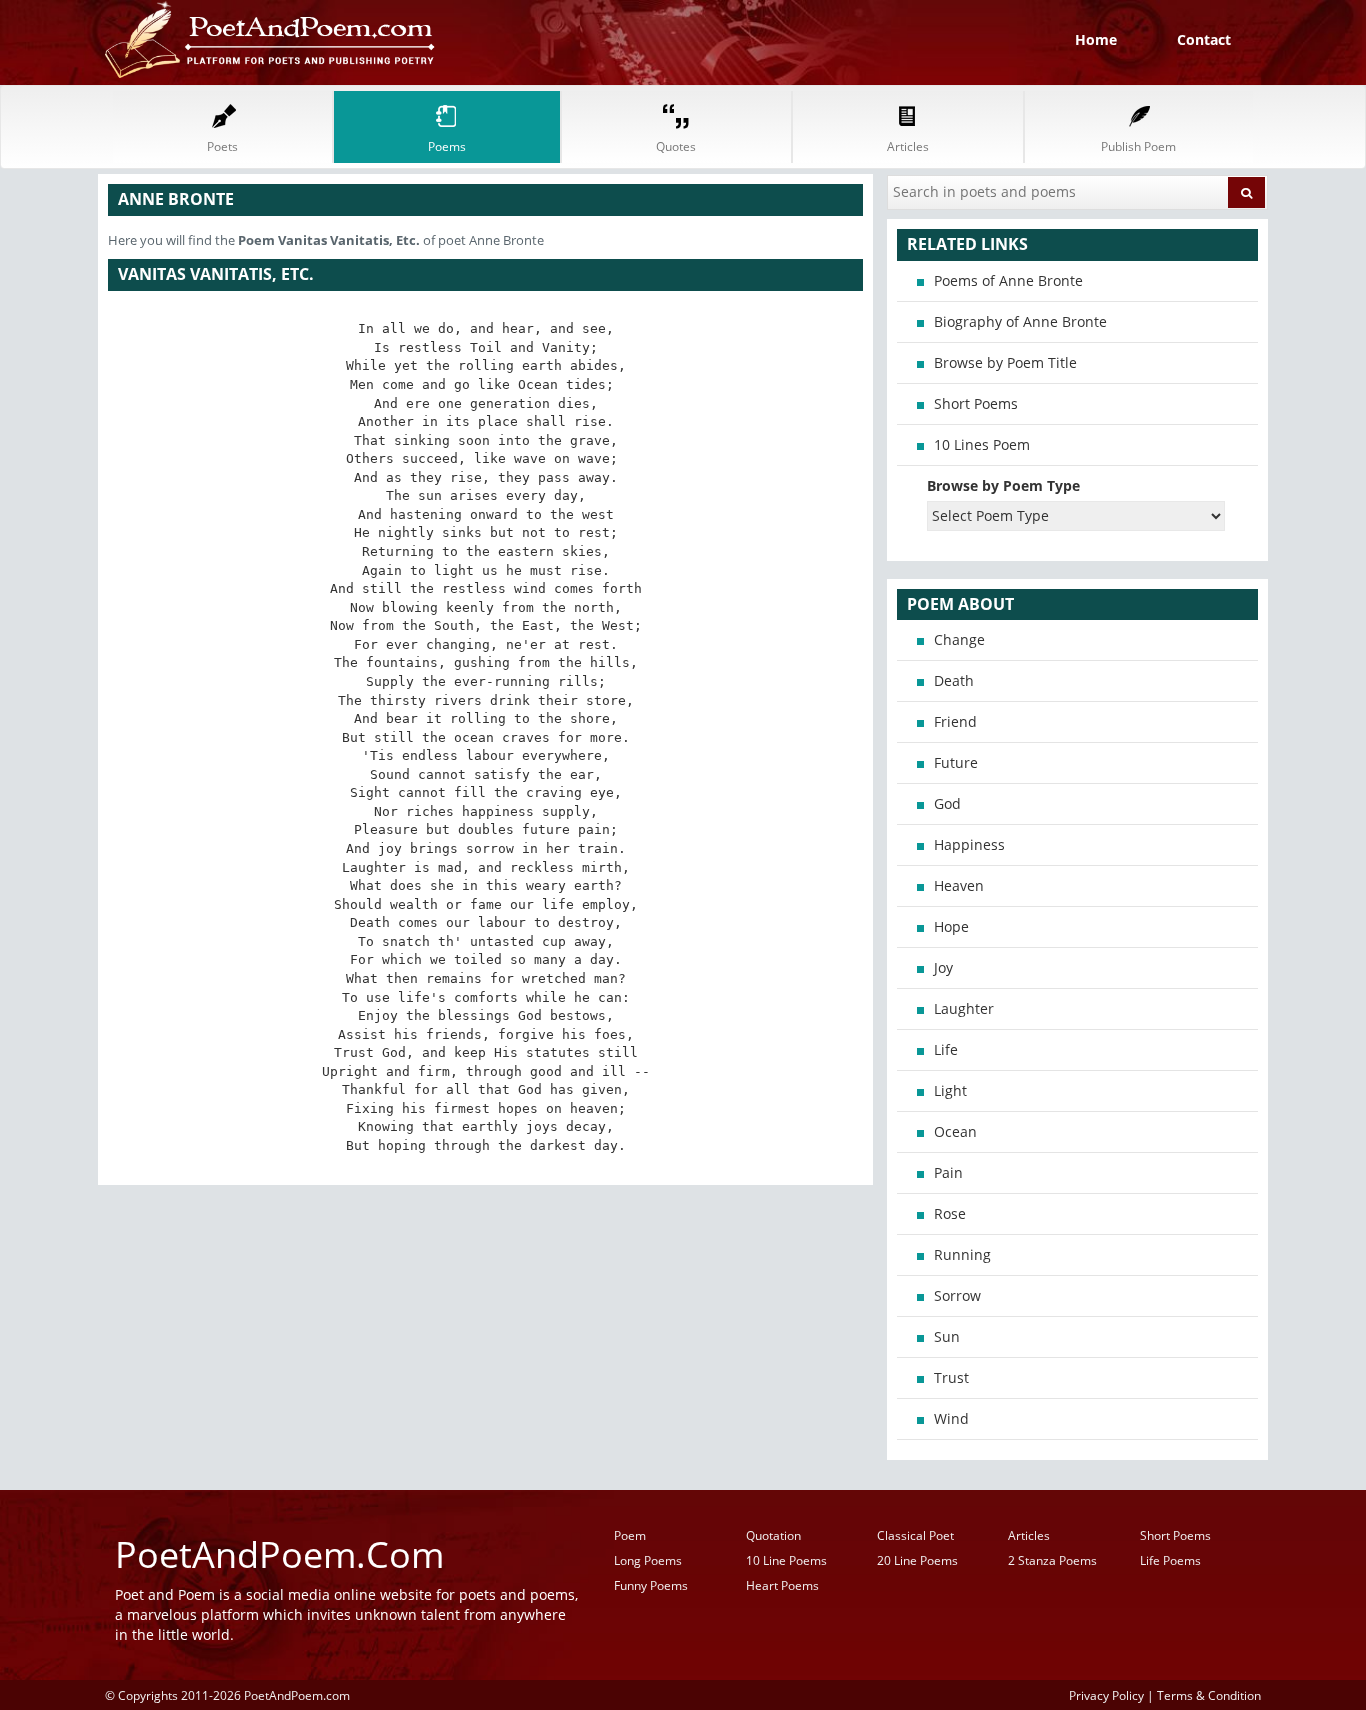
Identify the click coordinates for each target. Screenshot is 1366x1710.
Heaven (959, 885)
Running (962, 1254)
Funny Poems (651, 1585)
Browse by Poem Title (1005, 362)
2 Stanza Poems (1052, 1560)
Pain (948, 1172)
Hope (951, 926)
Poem (630, 1535)
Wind (951, 1418)
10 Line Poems (786, 1560)
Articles (1029, 1535)
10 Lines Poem (982, 444)
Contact (1204, 39)
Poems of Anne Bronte (1008, 280)
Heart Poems (782, 1585)
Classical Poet (915, 1535)
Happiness (969, 844)
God (947, 803)
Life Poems (1170, 1560)
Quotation (773, 1535)
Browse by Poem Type (1003, 485)
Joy (943, 967)
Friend (955, 721)
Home (1096, 39)
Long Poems (648, 1560)
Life (946, 1049)
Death (954, 680)
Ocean (955, 1131)
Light (950, 1090)
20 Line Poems (917, 1560)
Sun (947, 1336)
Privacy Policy (1106, 1695)
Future (956, 762)
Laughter (964, 1008)
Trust (951, 1377)
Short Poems (976, 403)
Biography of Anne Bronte (1020, 321)
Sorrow (957, 1295)
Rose (950, 1213)
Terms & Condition (1209, 1695)
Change (959, 639)
